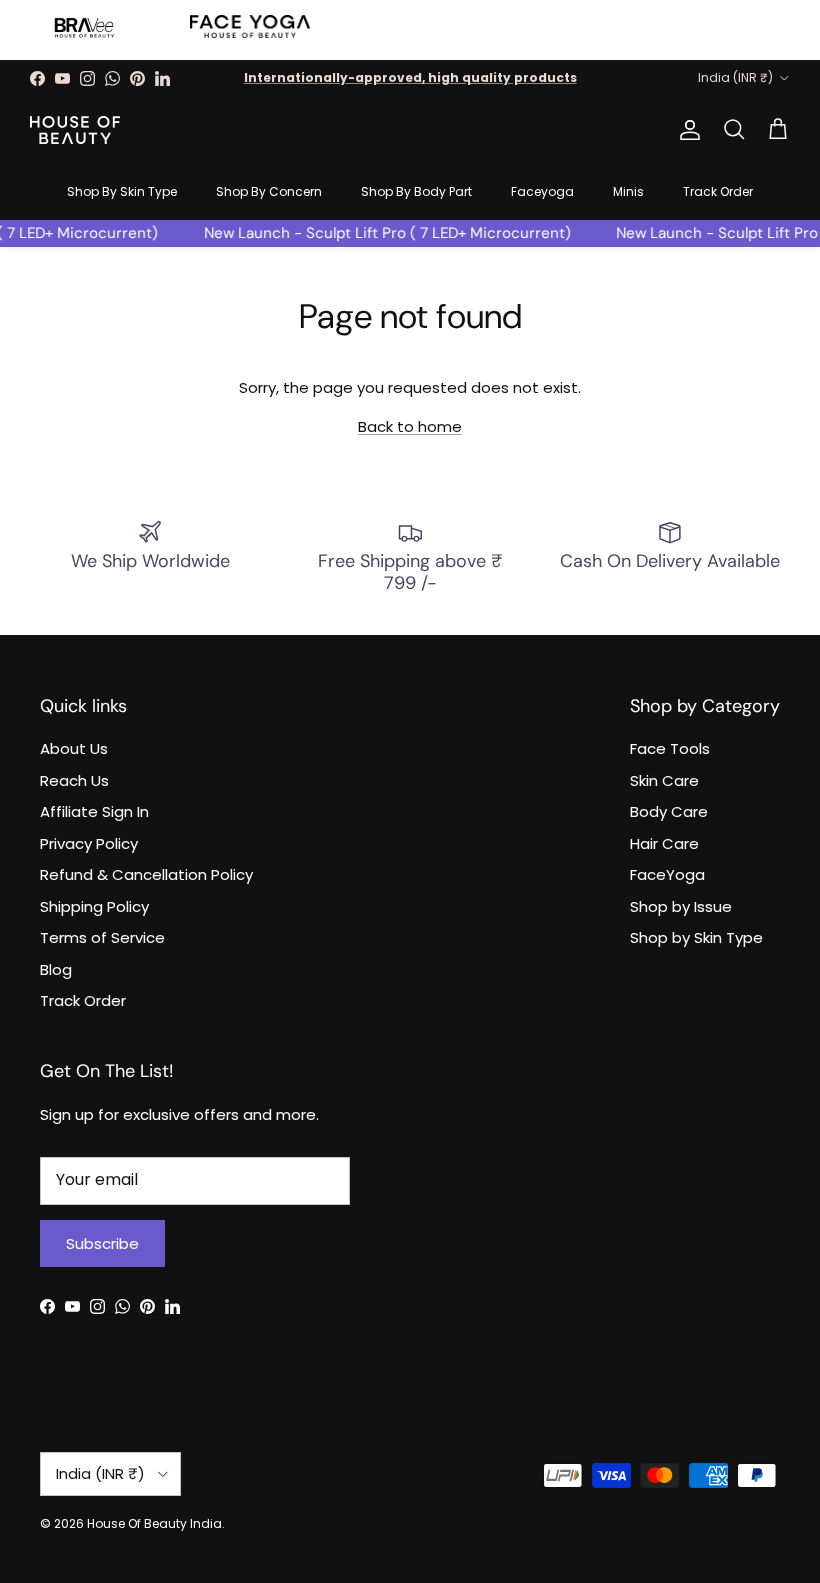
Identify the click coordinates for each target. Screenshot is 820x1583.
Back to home (410, 426)
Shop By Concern (269, 191)
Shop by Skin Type (696, 937)
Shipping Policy (94, 906)
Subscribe (102, 1243)
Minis (628, 191)
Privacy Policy (89, 843)
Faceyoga (542, 191)
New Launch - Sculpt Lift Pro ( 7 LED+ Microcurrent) (379, 233)
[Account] (686, 130)
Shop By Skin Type (122, 191)
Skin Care (664, 780)
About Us (74, 748)
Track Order (718, 191)
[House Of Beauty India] (75, 130)
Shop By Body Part (416, 191)
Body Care (669, 811)
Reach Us (74, 780)
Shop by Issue (681, 906)
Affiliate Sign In (94, 811)
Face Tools (670, 748)
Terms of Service (102, 937)
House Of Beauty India (154, 1523)
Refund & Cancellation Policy (146, 874)
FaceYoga (667, 874)
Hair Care (664, 843)
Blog (56, 969)
